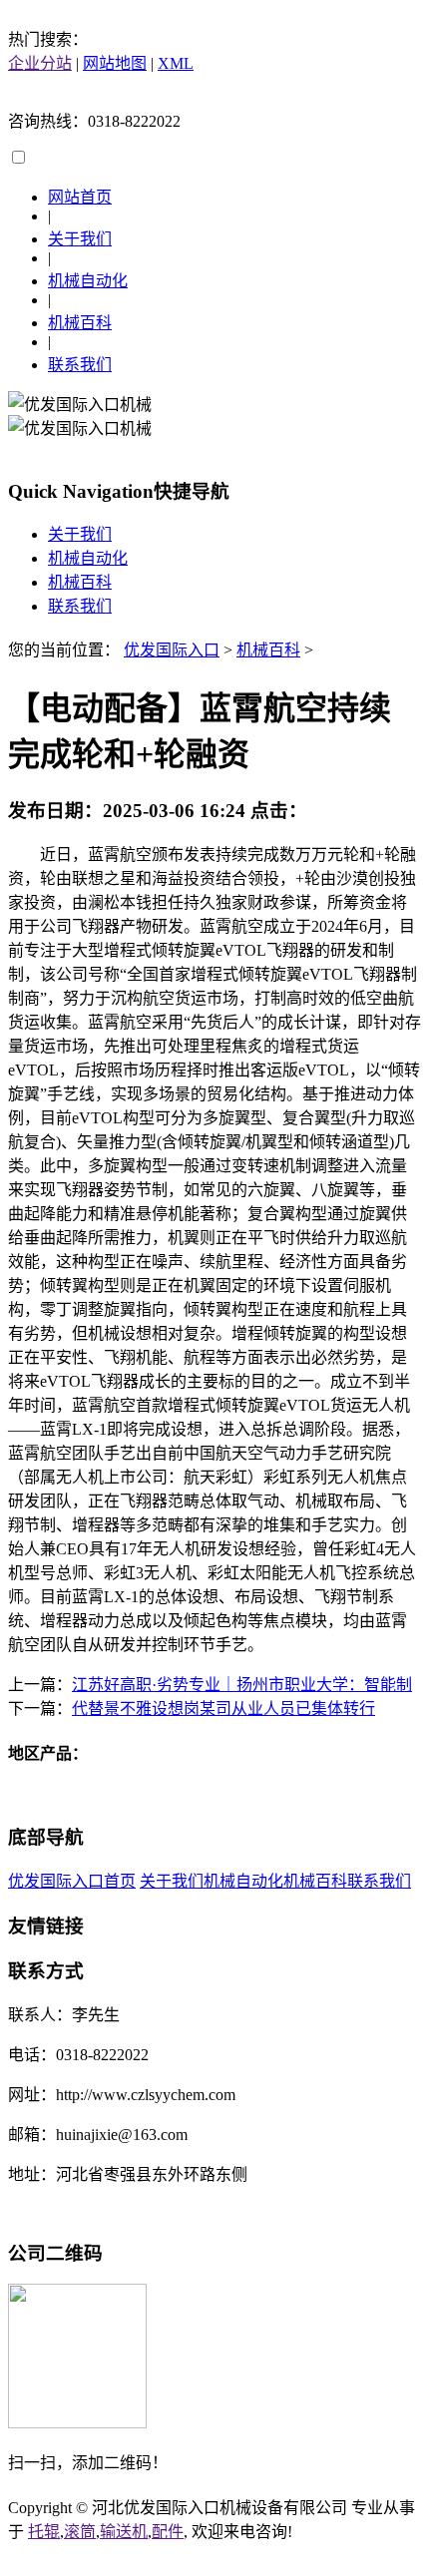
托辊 (44, 2532)
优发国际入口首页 (72, 1881)
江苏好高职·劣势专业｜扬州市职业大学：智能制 (242, 1685)
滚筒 (80, 2532)
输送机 (124, 2532)
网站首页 (80, 197)
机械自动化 (88, 281)
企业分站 (40, 63)
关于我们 (80, 239)
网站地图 (115, 63)
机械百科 (80, 323)
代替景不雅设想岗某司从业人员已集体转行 (223, 1709)
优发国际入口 (172, 650)
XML (176, 63)
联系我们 (80, 365)
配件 (168, 2532)
